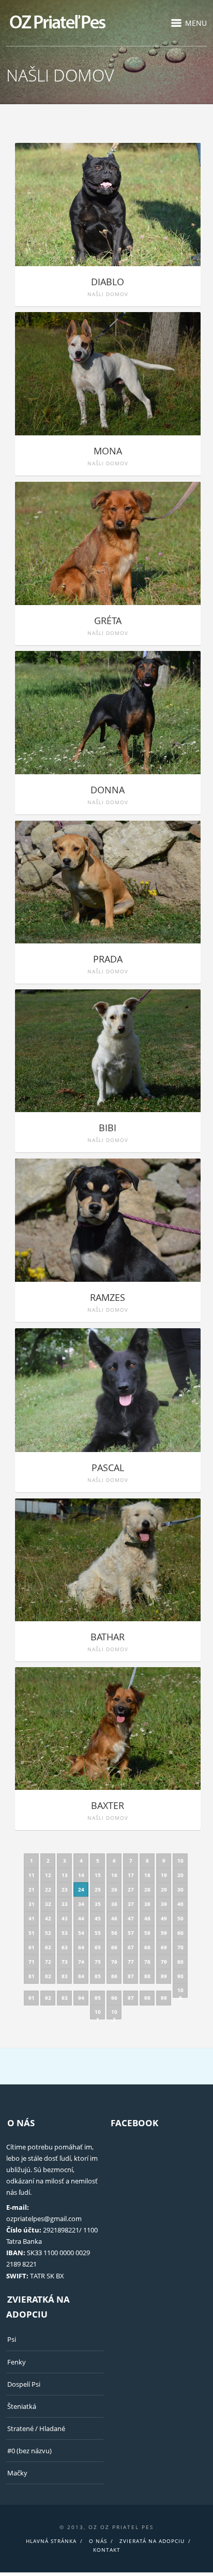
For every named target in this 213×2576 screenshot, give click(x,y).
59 (164, 1933)
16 (114, 1875)
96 (114, 1998)
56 (114, 1933)
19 (164, 1875)
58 (147, 1933)
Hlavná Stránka (51, 2541)
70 (180, 1947)
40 (180, 1904)
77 (131, 1962)
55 (98, 1933)
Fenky (17, 2362)
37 (131, 1904)
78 (147, 1962)
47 (131, 1918)
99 (164, 1998)
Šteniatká (22, 2406)
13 (65, 1875)
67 (131, 1947)
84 (81, 1976)
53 (65, 1933)
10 (180, 1861)
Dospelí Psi (24, 2384)
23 (65, 1889)
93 (65, 1998)
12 (48, 1875)
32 (48, 1904)
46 (114, 1918)
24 (81, 1889)
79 (164, 1962)
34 (81, 1904)
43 (65, 1918)
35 (98, 1904)
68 (147, 1947)
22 (48, 1889)
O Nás (98, 2541)
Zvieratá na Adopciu (152, 2541)
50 (180, 1918)
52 (48, 1933)
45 (98, 1918)
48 (147, 1918)
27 (131, 1889)
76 (114, 1962)
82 (48, 1976)
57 (131, 1933)
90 (180, 1976)
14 (81, 1875)
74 (81, 1962)
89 (164, 1976)
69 (164, 1947)
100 (180, 1992)
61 (32, 1947)
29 (164, 1889)
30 (180, 1889)
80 (180, 1962)
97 (131, 1998)
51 (32, 1933)
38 (147, 1904)
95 (98, 1998)
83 (65, 1976)
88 (147, 1976)
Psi (12, 2339)
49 (164, 1918)
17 (131, 1875)
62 (48, 1947)
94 (81, 1998)
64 (81, 1947)
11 (32, 1875)
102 (114, 2014)
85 (98, 1976)
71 (32, 1962)
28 (147, 1889)
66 (114, 1947)
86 (114, 1976)
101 (98, 2014)
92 (48, 1998)
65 (98, 1947)
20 (180, 1875)
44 (81, 1918)
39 (164, 1904)
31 (32, 1904)
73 (65, 1962)
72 (48, 1962)
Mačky (17, 2473)
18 (147, 1875)
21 (32, 1889)
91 (32, 1998)
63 (65, 1947)
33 (65, 1904)
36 (114, 1904)
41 (32, 1918)
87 (131, 1976)
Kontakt (107, 2550)
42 (48, 1918)
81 (32, 1976)
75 (98, 1962)
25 (98, 1889)
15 (98, 1875)
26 (114, 1889)
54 (81, 1933)
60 (180, 1933)
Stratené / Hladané (36, 2428)
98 (147, 1998)
